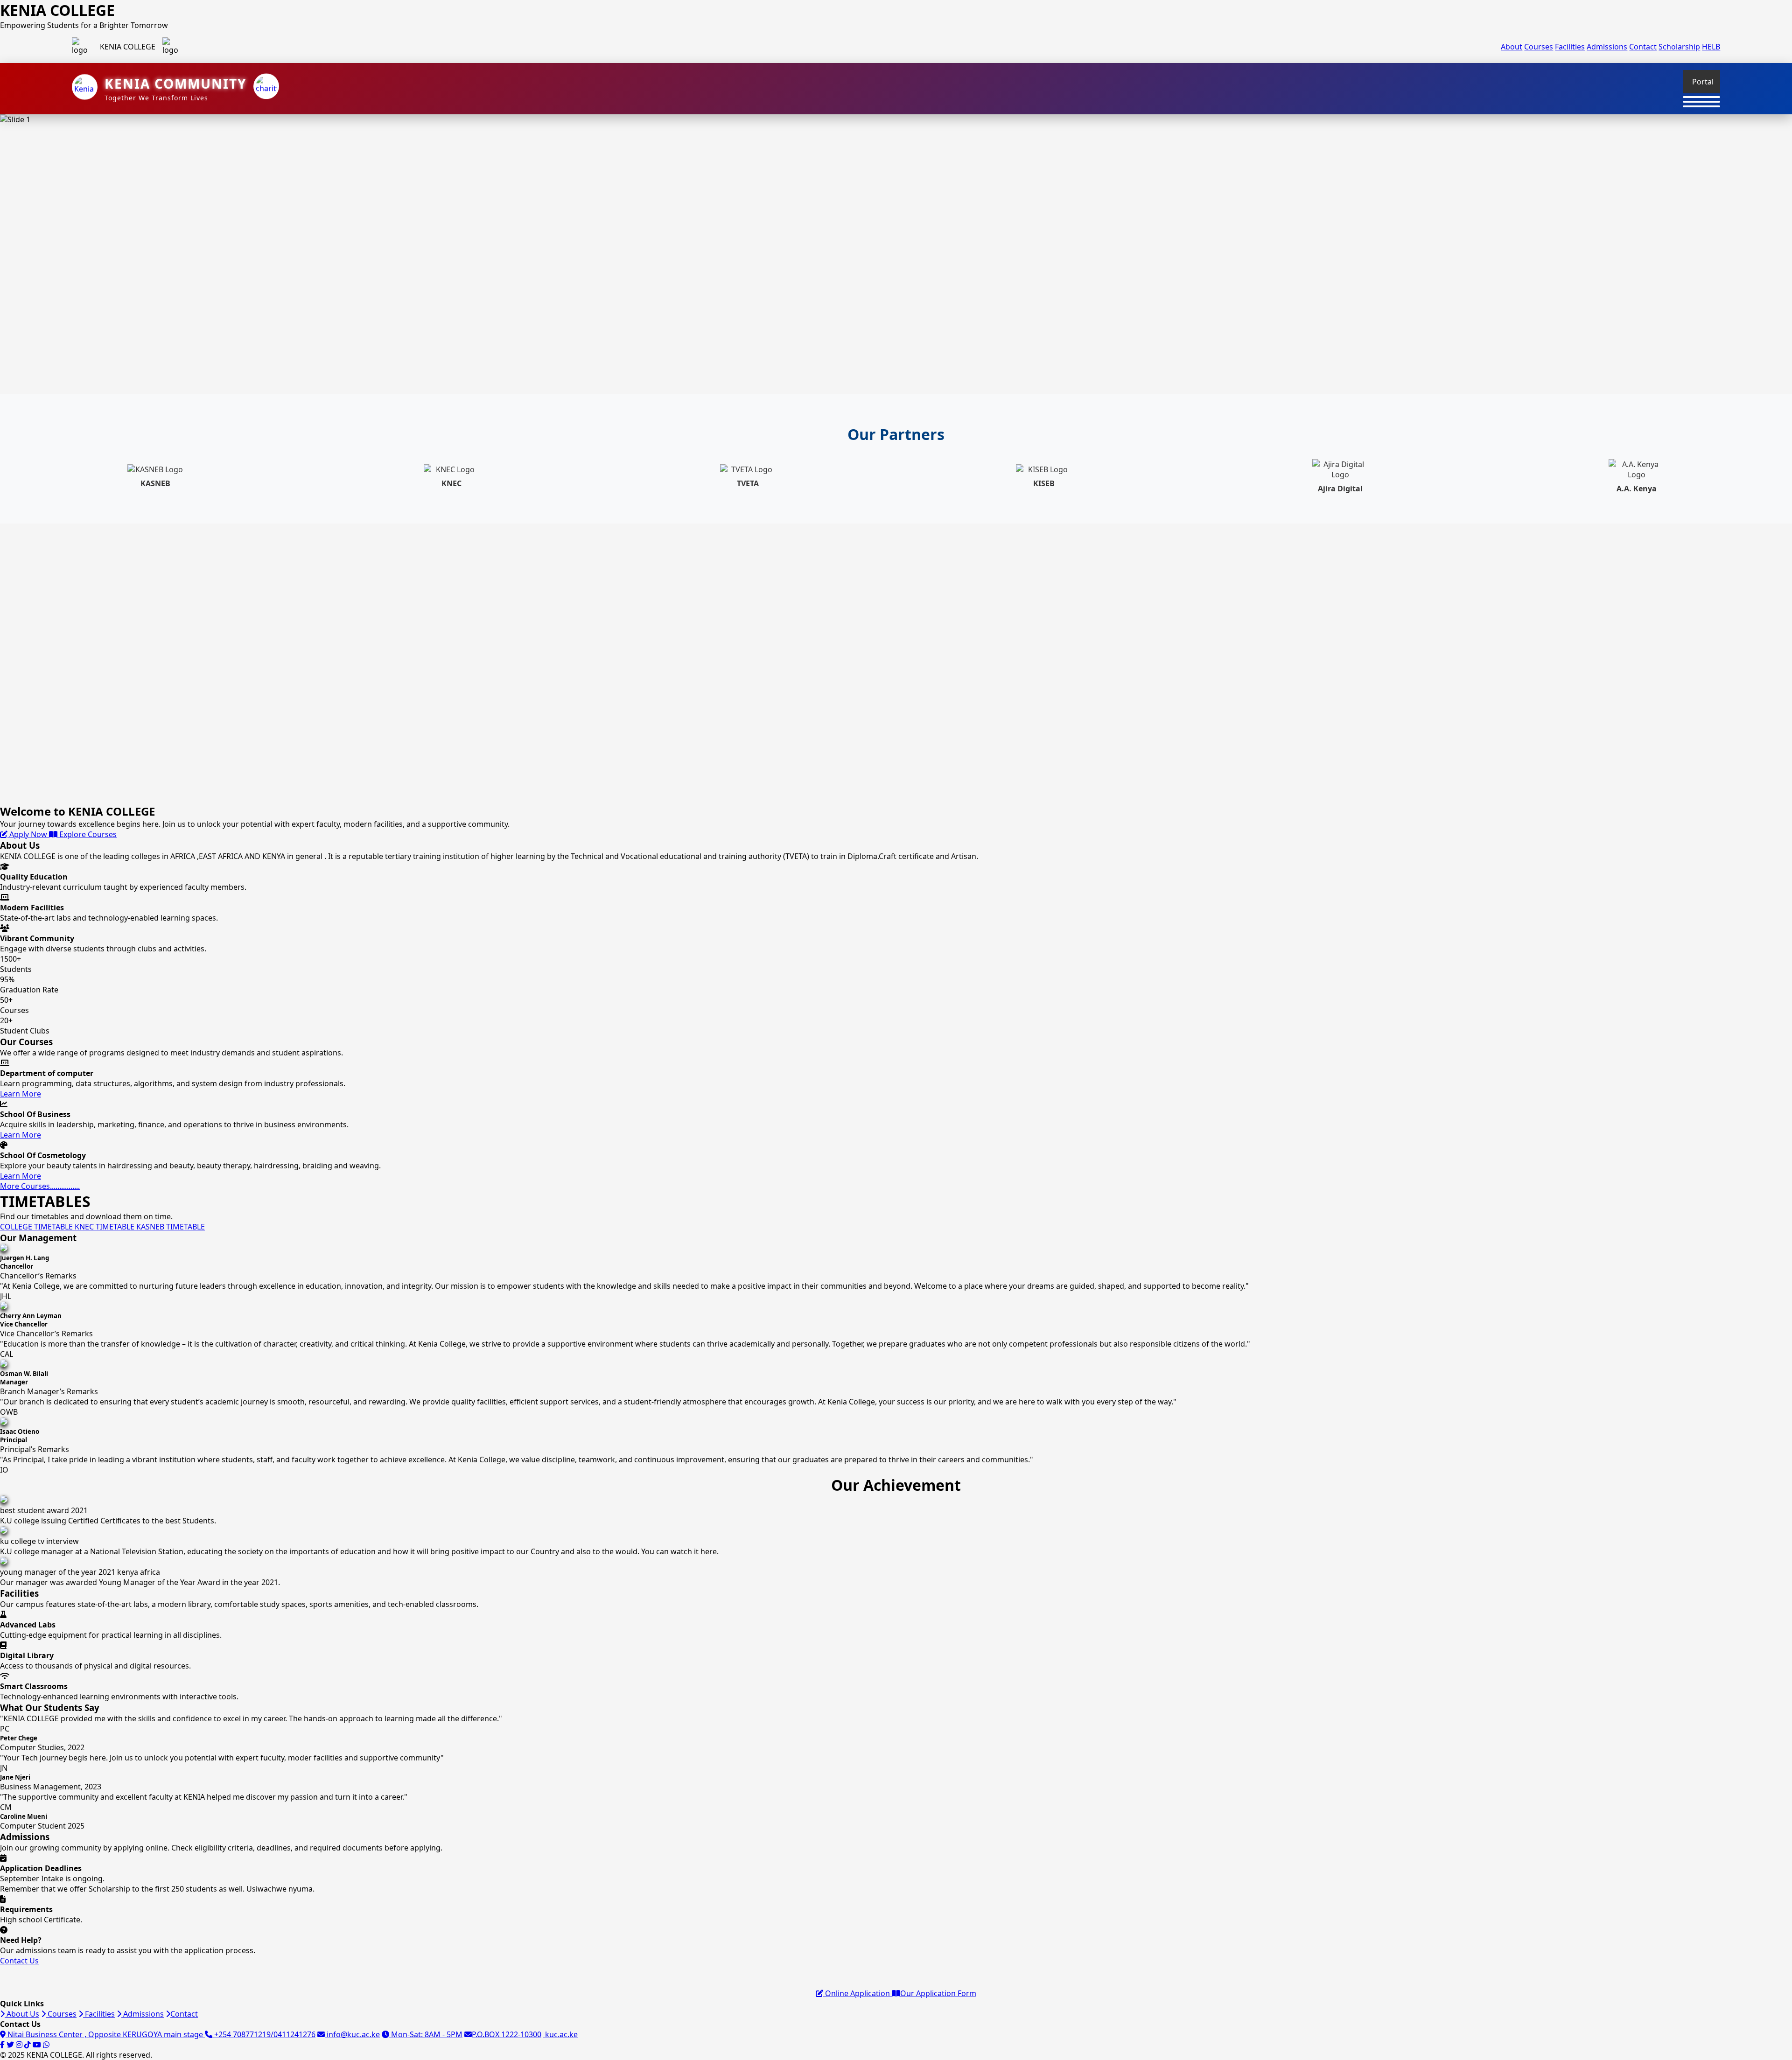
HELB (1711, 47)
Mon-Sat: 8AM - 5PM (426, 2034)
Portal (1703, 82)
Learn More (21, 1094)
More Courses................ (40, 1186)
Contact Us (19, 1961)
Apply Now (28, 834)
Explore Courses (87, 834)
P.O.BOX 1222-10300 (507, 2034)
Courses (1539, 47)
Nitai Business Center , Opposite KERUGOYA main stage (105, 2034)
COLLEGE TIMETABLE (37, 1227)
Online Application (857, 1993)
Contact (1643, 47)
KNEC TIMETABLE (105, 1227)
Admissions (1607, 47)
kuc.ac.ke (560, 2034)
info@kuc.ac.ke (352, 2034)
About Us (22, 2014)
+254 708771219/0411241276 (264, 2034)
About (1512, 47)
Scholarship (1679, 47)
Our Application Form (938, 1993)
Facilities (1570, 47)
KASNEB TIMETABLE (171, 1227)
